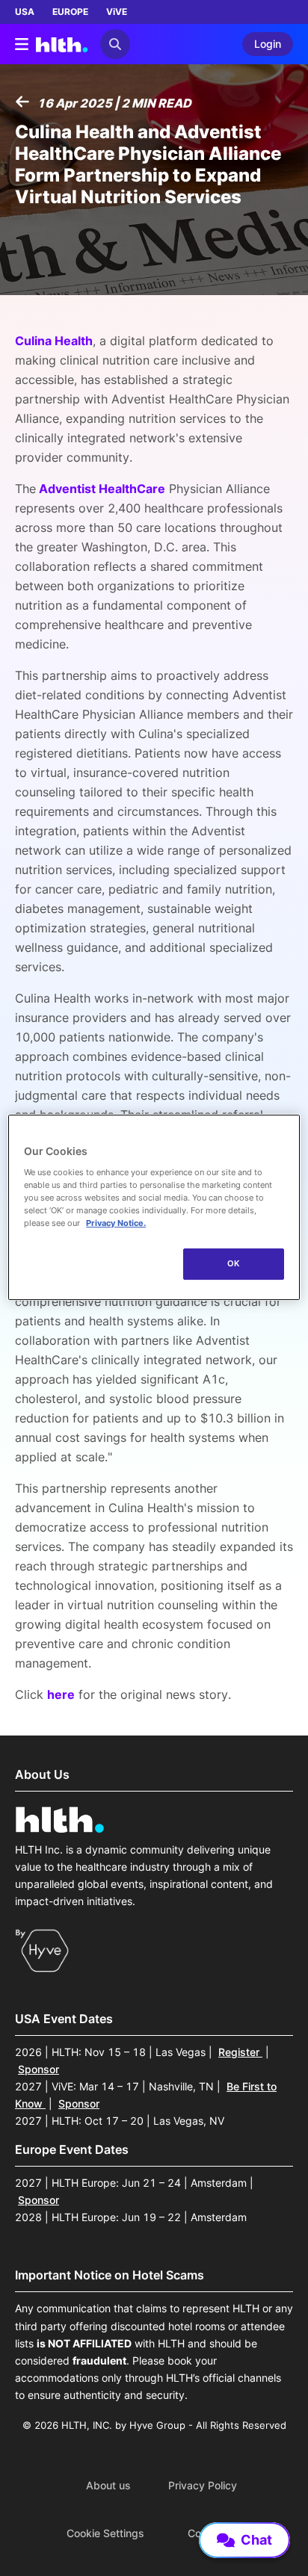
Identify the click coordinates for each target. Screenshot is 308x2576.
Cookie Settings (105, 2533)
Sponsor (38, 2069)
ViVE (117, 12)
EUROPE (70, 12)
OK (234, 1263)
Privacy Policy (203, 2486)
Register (240, 2052)
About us (108, 2486)
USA (25, 12)
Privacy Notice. (116, 1223)
